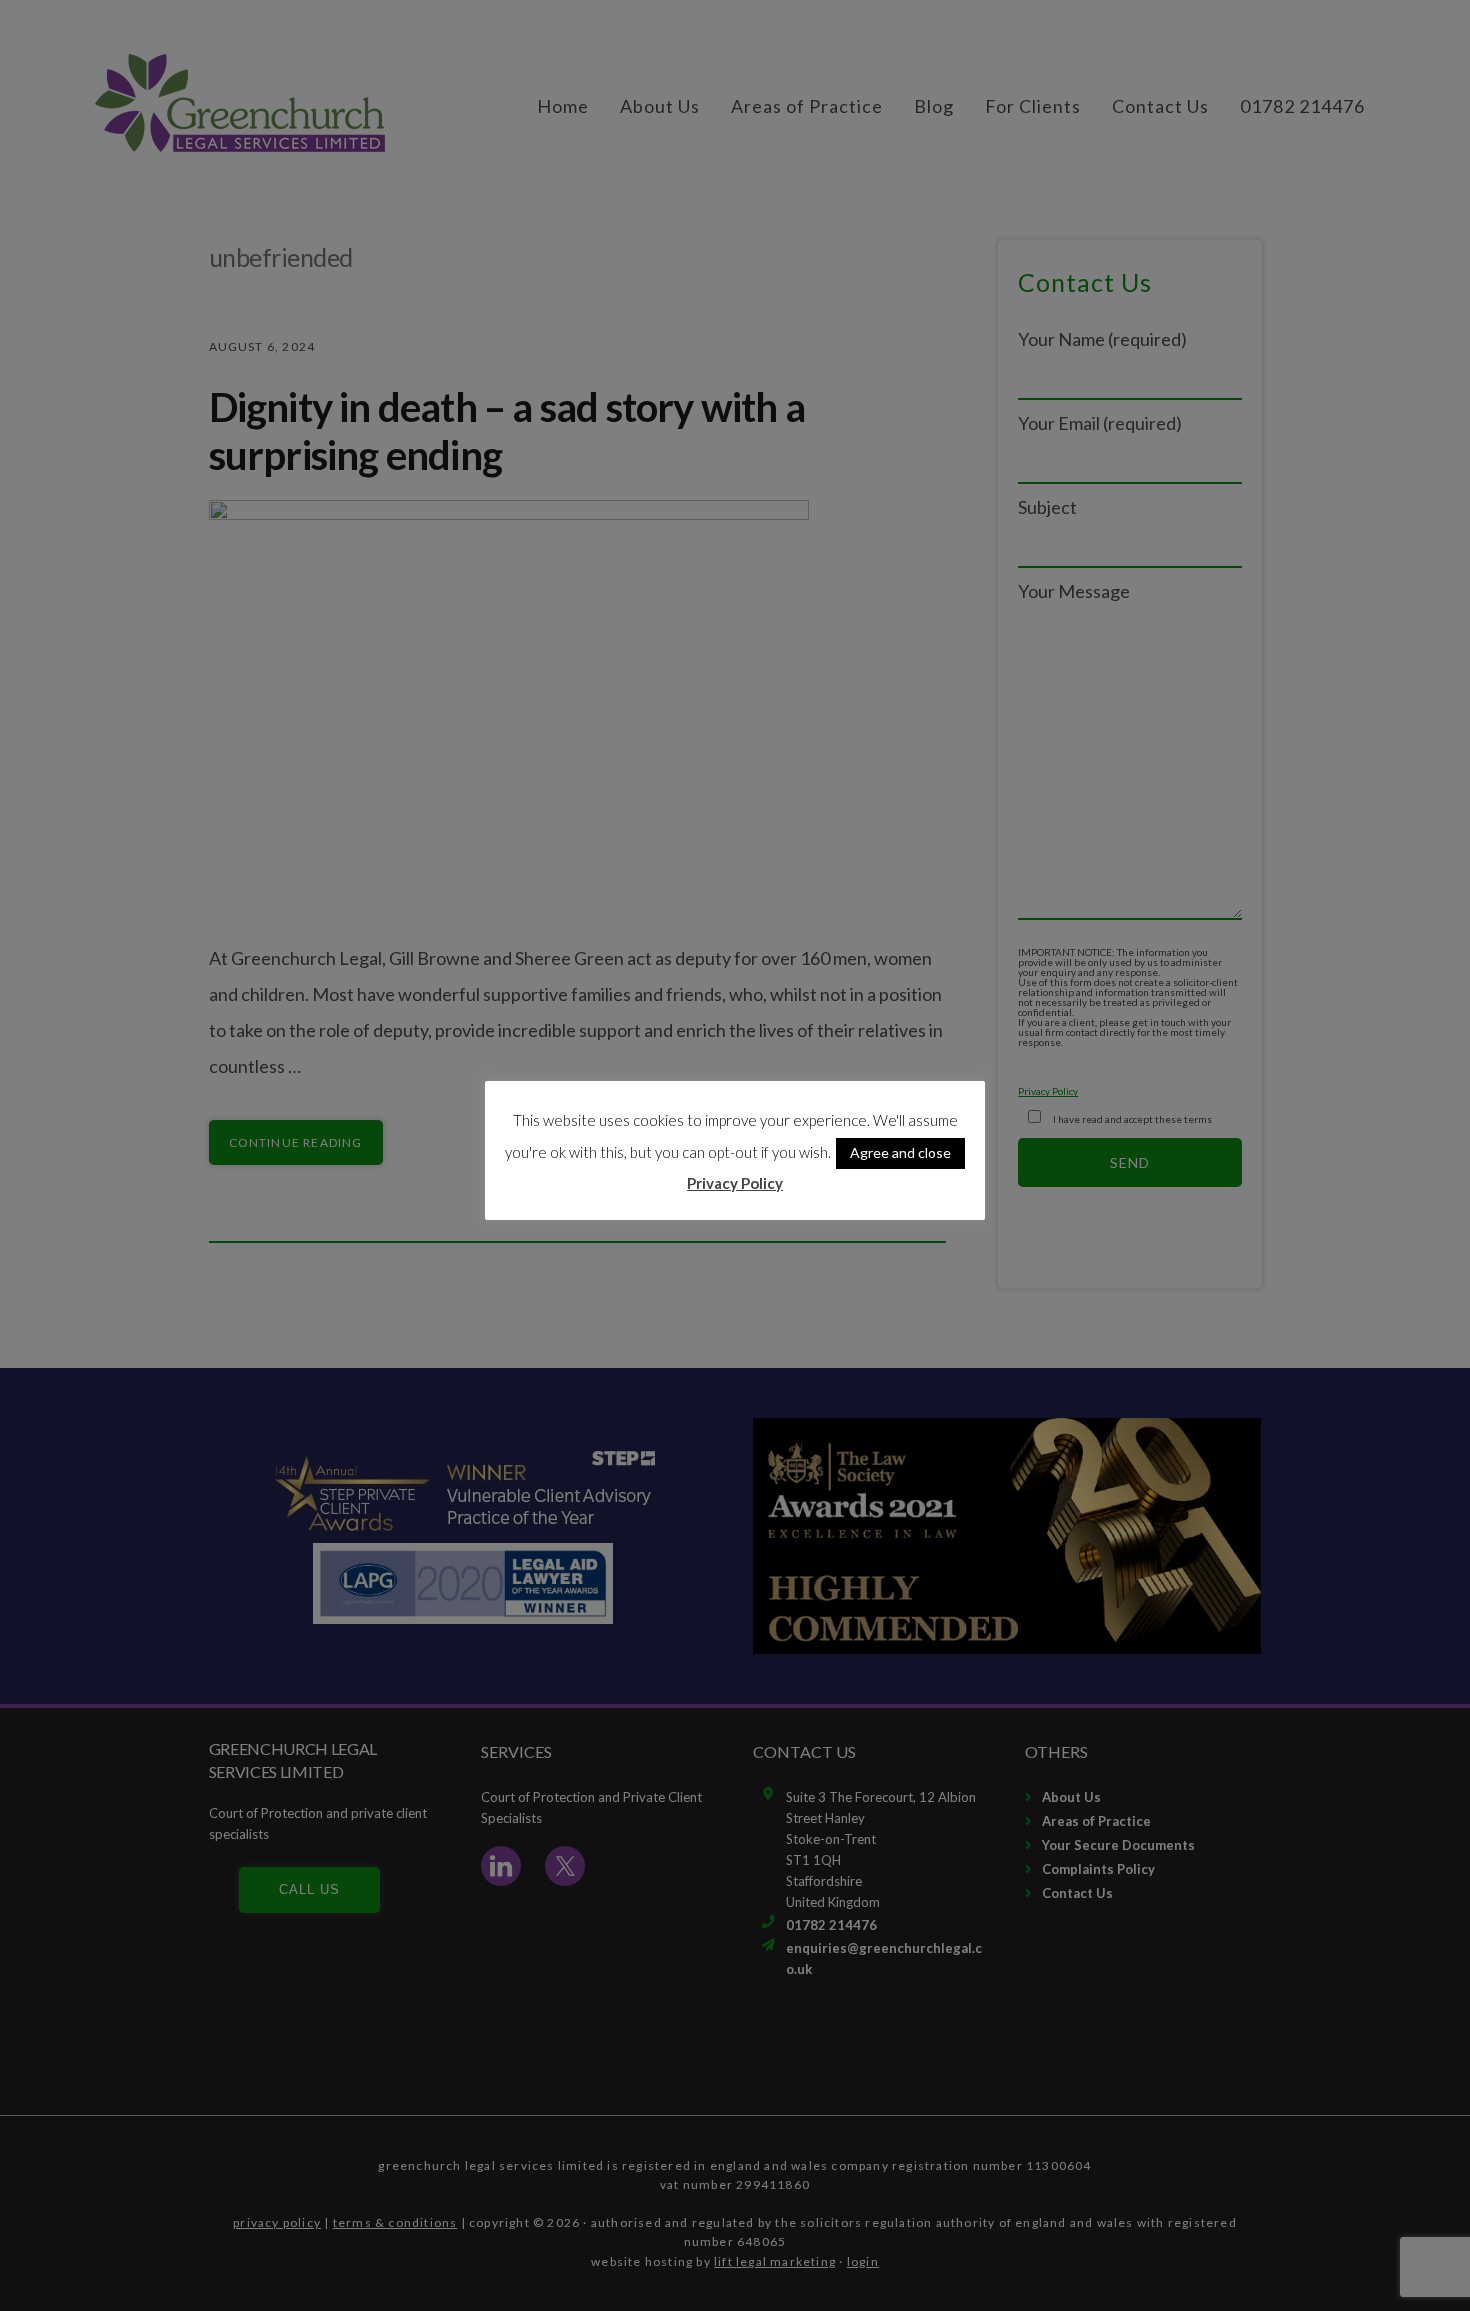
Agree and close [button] (900, 1152)
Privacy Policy (735, 1183)
